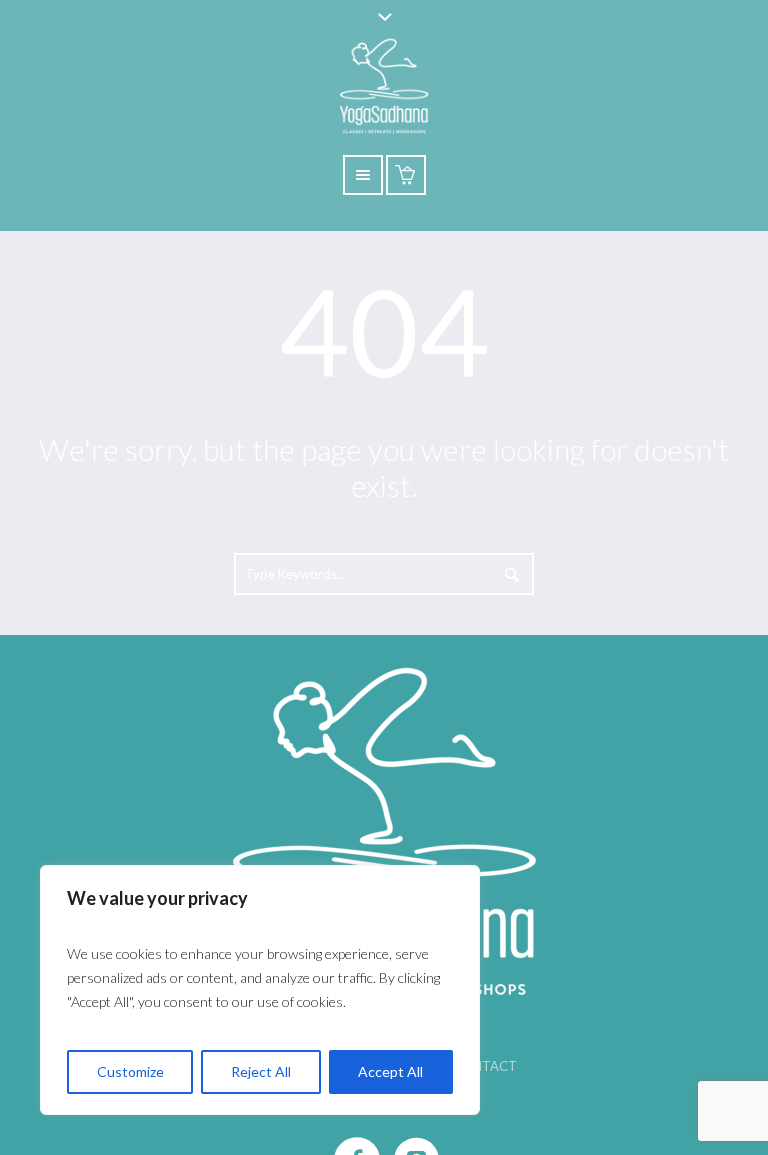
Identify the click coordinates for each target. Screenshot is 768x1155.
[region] (260, 990)
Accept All (390, 1071)
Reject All (261, 1071)
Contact (485, 1066)
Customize (130, 1071)
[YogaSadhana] (384, 828)
